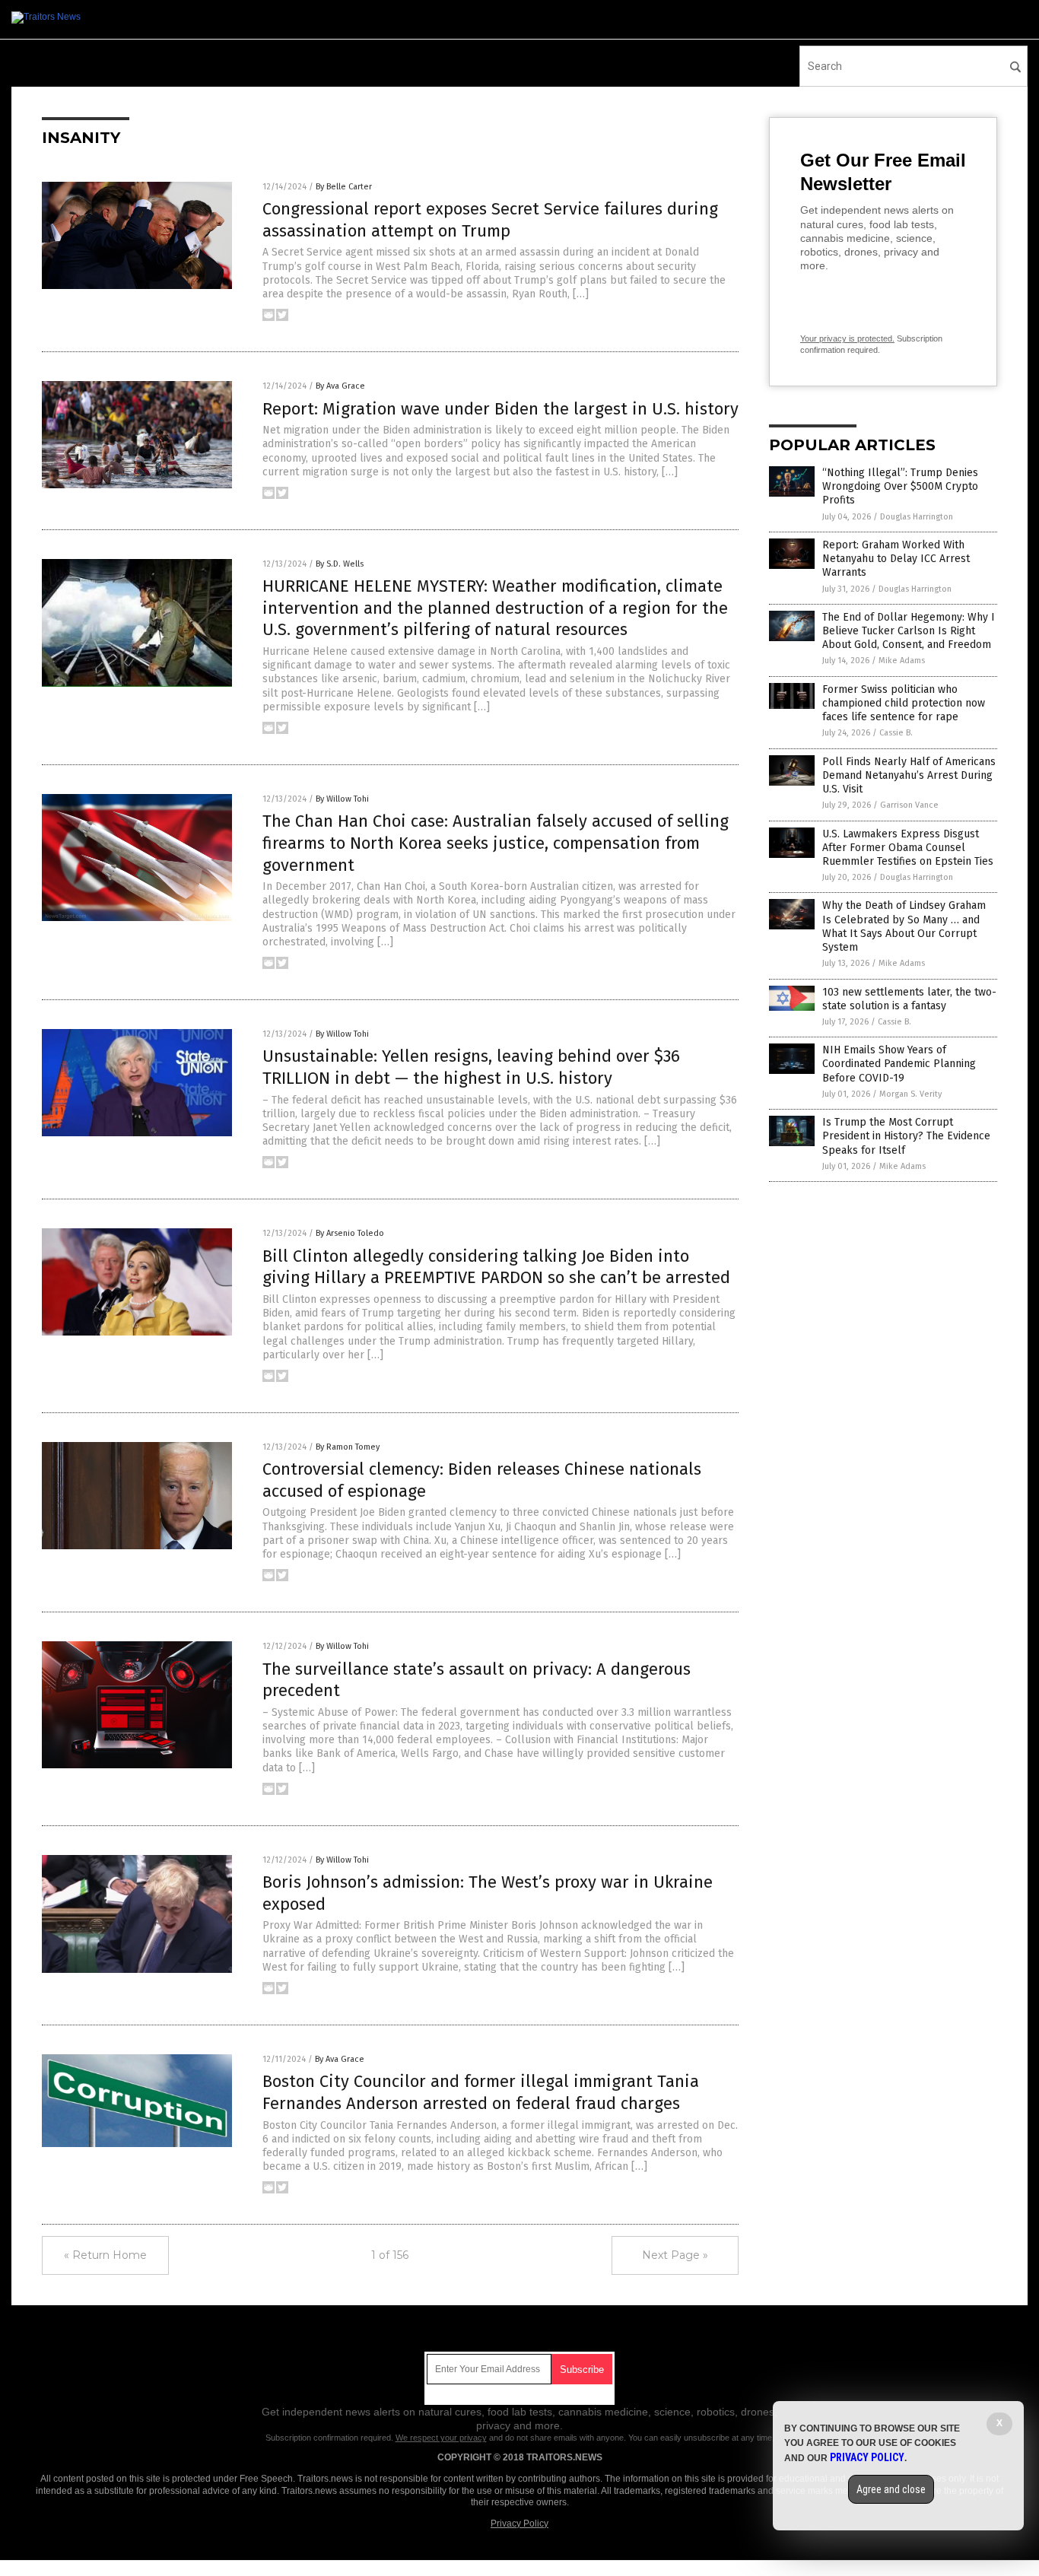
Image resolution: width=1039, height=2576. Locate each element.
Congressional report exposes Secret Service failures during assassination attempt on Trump (490, 220)
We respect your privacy (441, 2438)
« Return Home (105, 2255)
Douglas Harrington (917, 517)
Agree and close (891, 2489)
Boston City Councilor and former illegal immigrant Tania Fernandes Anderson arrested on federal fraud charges (481, 2092)
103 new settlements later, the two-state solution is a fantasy (909, 999)
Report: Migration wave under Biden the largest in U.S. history (500, 409)
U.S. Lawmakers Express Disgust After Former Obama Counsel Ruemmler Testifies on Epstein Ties (908, 848)
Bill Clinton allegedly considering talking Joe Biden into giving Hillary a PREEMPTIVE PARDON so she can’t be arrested (496, 1267)
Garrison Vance (909, 805)
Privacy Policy (519, 2524)
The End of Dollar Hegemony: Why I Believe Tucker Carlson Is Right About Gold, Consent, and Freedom (909, 631)
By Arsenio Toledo (350, 1233)
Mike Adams (902, 661)
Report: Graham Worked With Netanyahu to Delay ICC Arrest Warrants (896, 559)
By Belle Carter (344, 187)
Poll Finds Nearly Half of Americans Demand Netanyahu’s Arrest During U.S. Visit (909, 775)
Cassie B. (896, 733)
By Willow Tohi (342, 799)
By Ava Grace (340, 386)
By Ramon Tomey (348, 1447)
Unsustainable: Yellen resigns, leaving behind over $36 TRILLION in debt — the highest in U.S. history (471, 1067)
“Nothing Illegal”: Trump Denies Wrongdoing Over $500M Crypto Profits (900, 486)
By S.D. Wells (340, 564)
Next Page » (675, 2255)
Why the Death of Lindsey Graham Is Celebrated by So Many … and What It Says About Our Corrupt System (904, 926)
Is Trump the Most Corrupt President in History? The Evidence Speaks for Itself (906, 1136)
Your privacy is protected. (847, 338)
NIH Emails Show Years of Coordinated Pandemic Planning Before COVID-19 (899, 1064)
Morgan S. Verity (910, 1094)
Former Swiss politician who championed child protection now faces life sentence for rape (904, 703)
